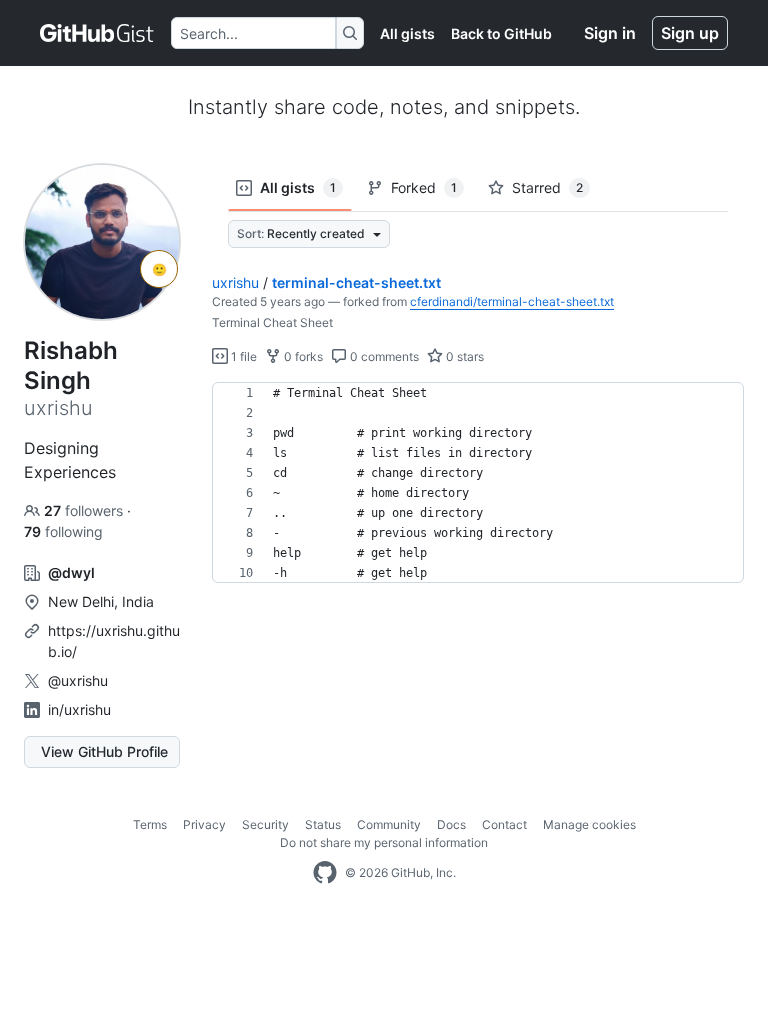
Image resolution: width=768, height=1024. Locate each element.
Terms (150, 824)
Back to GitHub (501, 33)
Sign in (610, 33)
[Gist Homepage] (97, 33)
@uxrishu (78, 680)
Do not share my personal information (384, 842)
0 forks (302, 356)
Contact (504, 824)
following (63, 531)
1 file (242, 356)
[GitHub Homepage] (325, 873)
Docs (451, 824)
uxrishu (235, 282)
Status (323, 824)
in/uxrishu (79, 709)
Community (389, 824)
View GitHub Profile (104, 751)
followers (85, 510)
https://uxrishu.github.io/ (114, 641)
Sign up (690, 33)
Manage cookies (589, 824)
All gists (407, 33)
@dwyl (71, 572)
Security (265, 824)
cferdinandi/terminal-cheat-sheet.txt (512, 301)
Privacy (204, 824)
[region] (478, 483)
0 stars (463, 356)
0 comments (383, 356)
